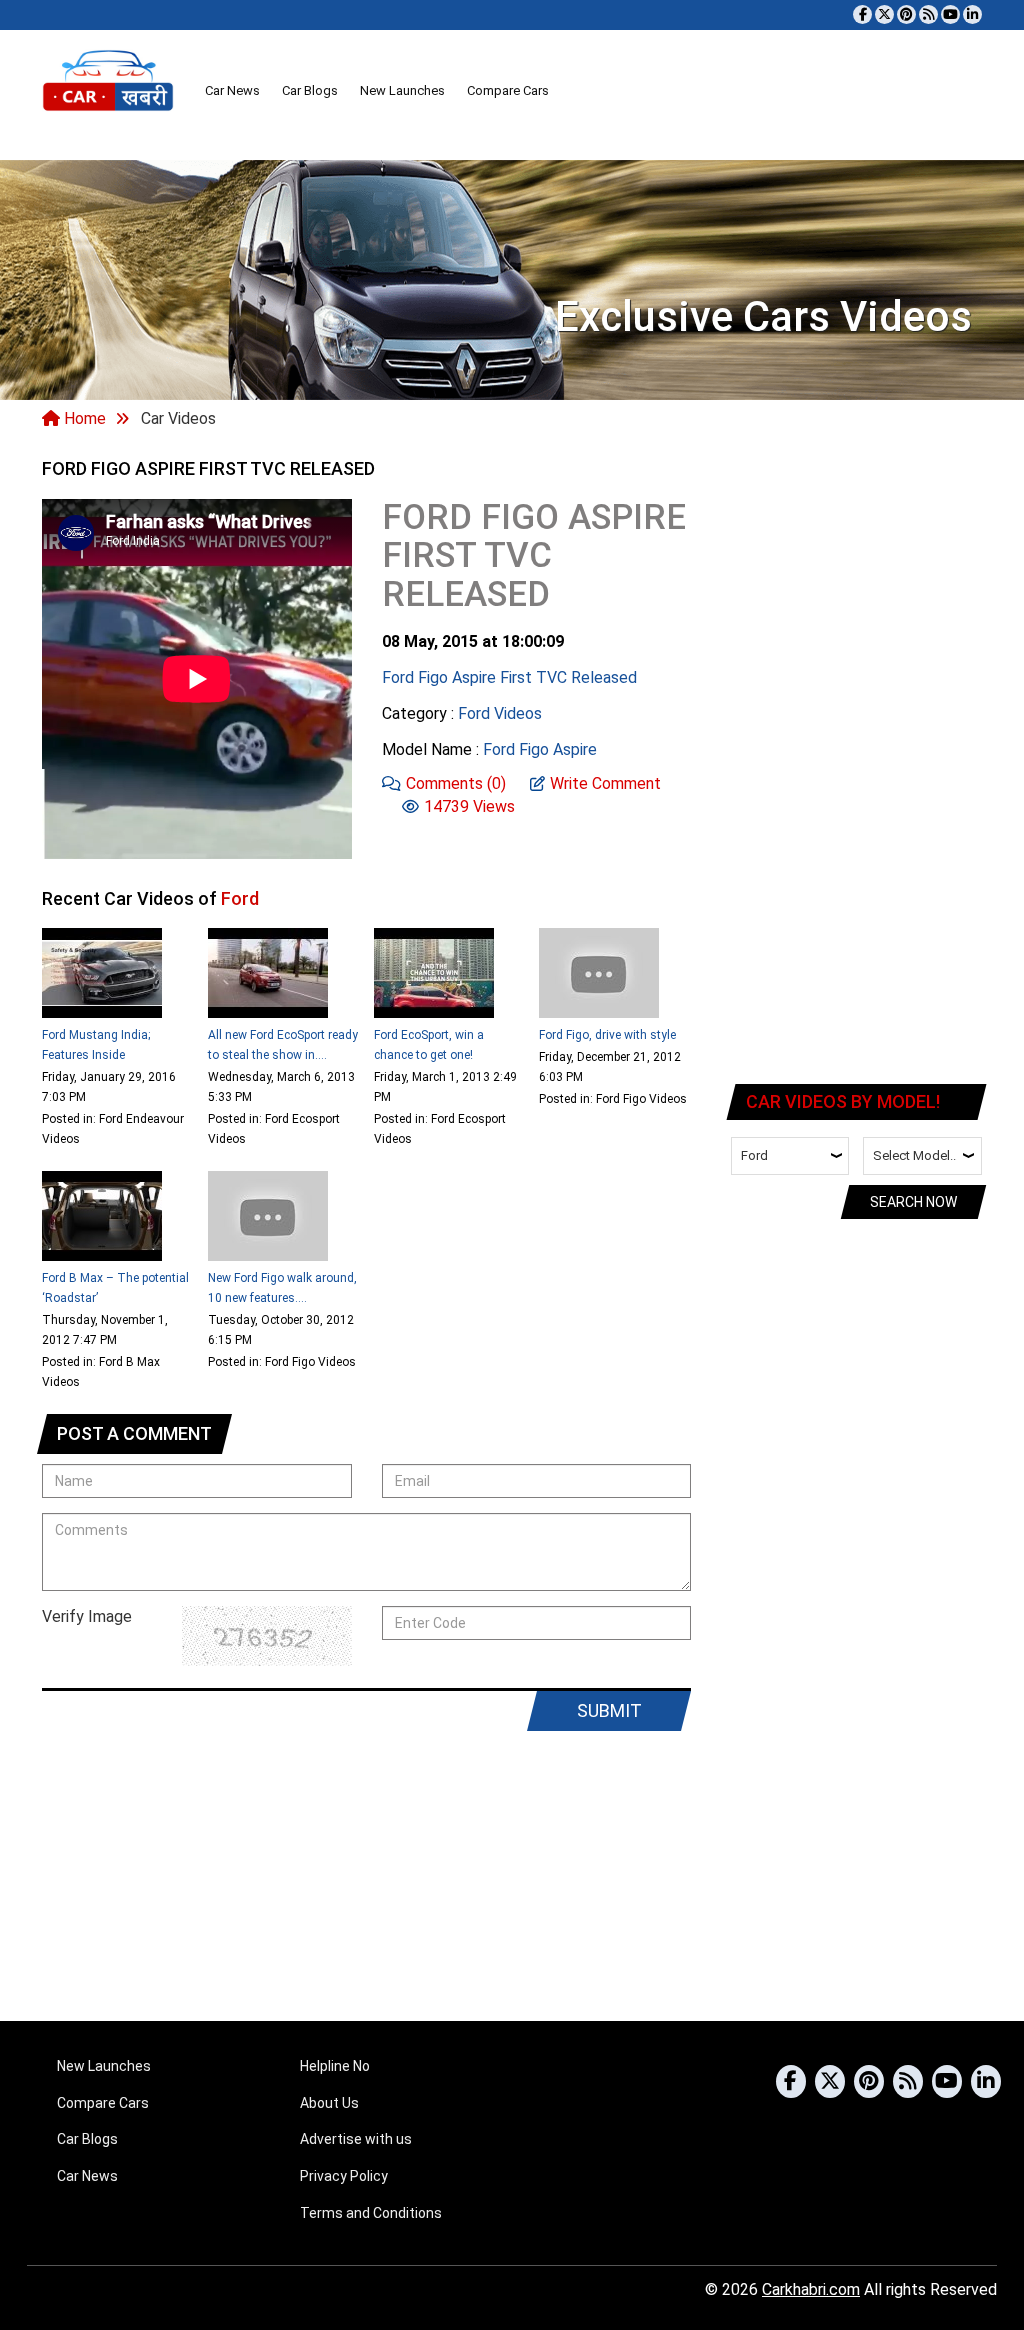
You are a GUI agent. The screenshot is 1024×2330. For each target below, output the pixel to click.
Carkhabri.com (811, 2289)
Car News (232, 90)
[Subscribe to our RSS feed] (928, 14)
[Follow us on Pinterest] (906, 14)
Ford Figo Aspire (540, 749)
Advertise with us (356, 2139)
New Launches (402, 90)
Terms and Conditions (371, 2213)
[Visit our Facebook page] (862, 14)
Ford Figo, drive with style (607, 1035)
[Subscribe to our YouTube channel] (950, 14)
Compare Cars (508, 90)
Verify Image (87, 1616)
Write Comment (605, 783)
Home (83, 418)
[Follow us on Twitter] (884, 14)
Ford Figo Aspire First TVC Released (509, 677)
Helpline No (335, 2066)
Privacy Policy (344, 2176)
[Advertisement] (857, 760)
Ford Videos (500, 713)
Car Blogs (310, 90)
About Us (329, 2103)
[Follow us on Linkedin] (972, 14)
